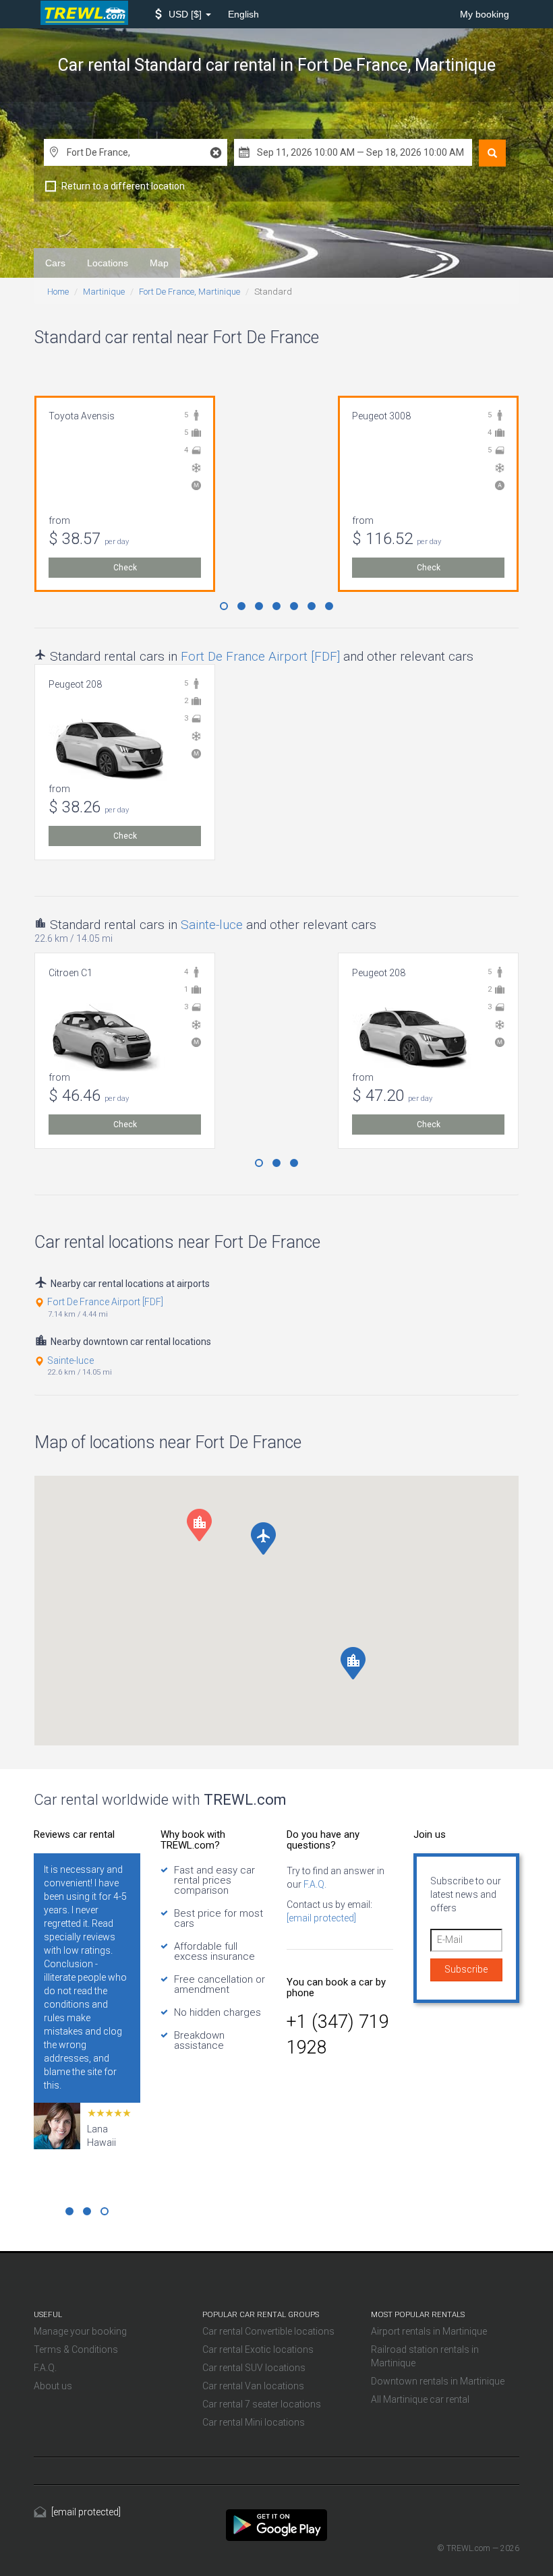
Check (125, 568)
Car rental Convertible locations (268, 2331)
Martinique (104, 292)
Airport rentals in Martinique (429, 2331)
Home (58, 292)
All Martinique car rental (420, 2399)
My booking (485, 14)
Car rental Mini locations (254, 2422)
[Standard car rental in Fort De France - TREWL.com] (276, 2524)
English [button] (243, 14)
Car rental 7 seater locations (262, 2404)
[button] (183, 14)
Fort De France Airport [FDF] (260, 656)
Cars (55, 263)
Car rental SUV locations (254, 2368)
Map (159, 263)
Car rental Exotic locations (258, 2349)
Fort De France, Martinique (190, 292)
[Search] (492, 153)
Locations (108, 263)
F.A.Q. (314, 1884)
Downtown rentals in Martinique (438, 2381)
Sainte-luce (212, 925)
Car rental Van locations (253, 2386)
